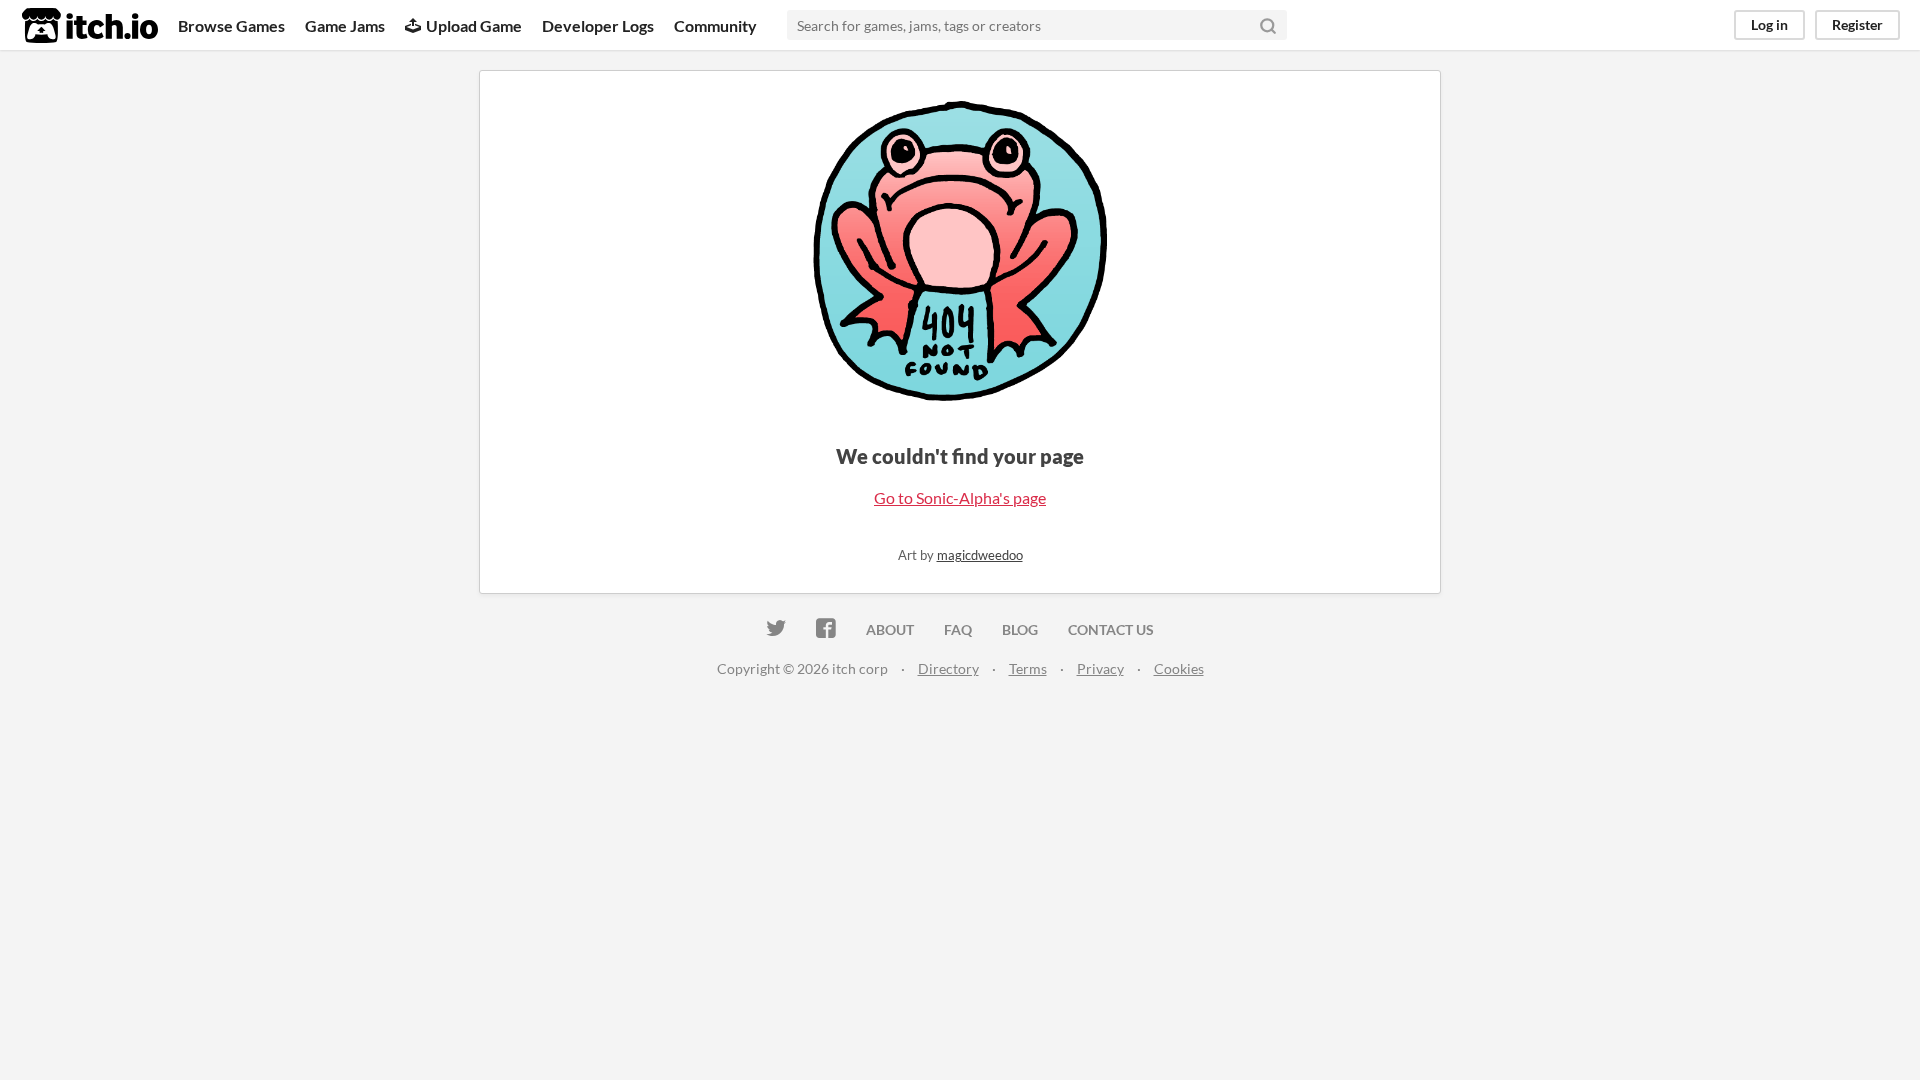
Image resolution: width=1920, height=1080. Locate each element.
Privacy (1100, 668)
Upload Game (474, 25)
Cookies (1179, 668)
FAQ (958, 629)
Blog (1020, 629)
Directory (948, 668)
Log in (1769, 24)
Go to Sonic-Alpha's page (960, 497)
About (890, 629)
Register (1857, 24)
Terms (1028, 668)
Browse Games (231, 25)
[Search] (1268, 25)
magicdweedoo (980, 555)
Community (715, 25)
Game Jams (345, 25)
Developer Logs (598, 25)
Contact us (1111, 629)
